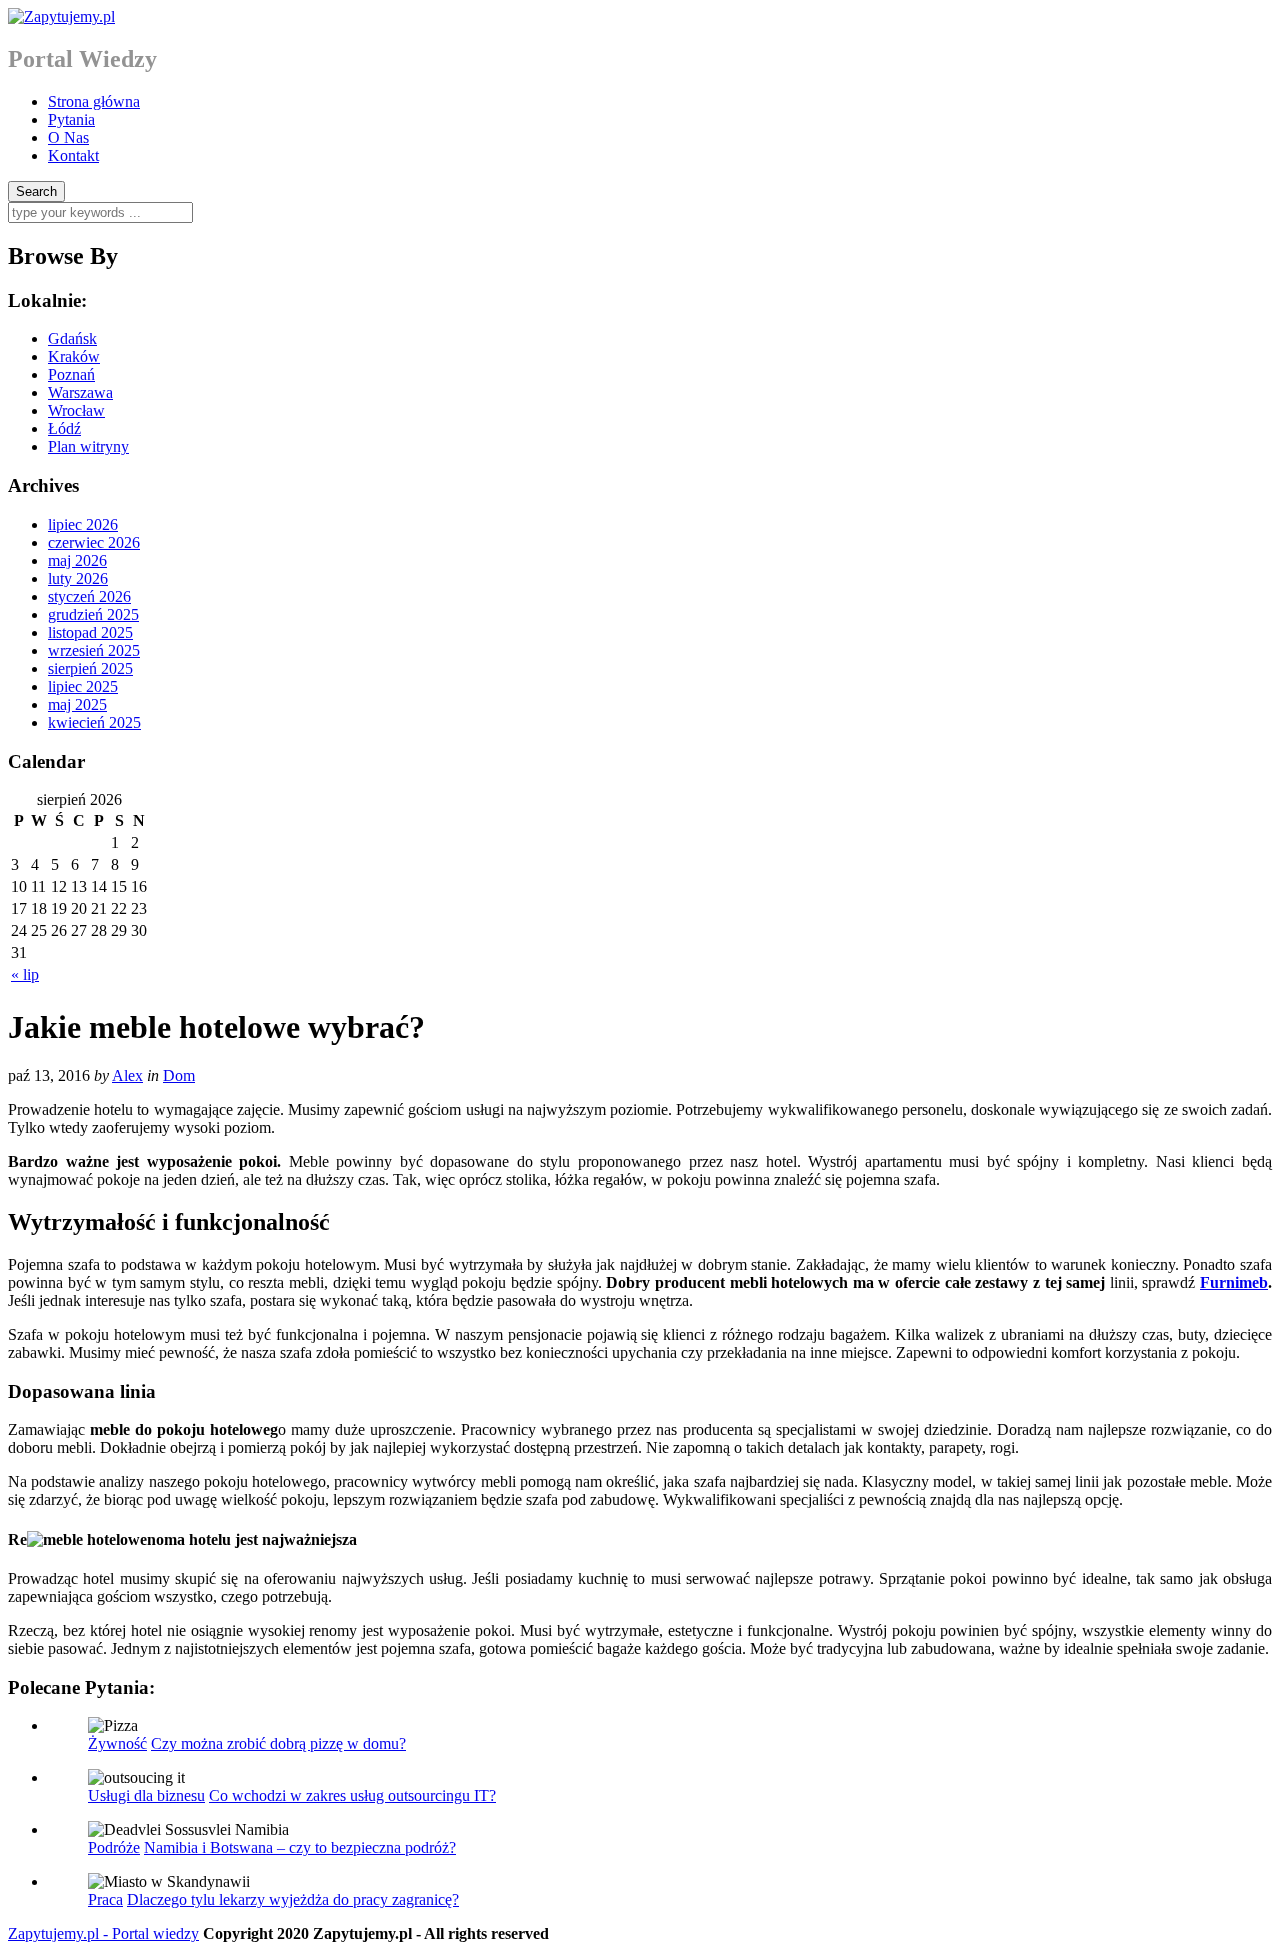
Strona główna (94, 101)
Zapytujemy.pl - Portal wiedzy (103, 1933)
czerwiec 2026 (94, 542)
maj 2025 (77, 704)
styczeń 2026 (89, 596)
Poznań (71, 374)
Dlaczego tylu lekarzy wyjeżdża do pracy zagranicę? (293, 1899)
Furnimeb (1234, 1282)
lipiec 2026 (83, 524)
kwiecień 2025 (94, 722)
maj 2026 (77, 560)
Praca (105, 1899)
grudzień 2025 (93, 614)
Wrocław (76, 410)
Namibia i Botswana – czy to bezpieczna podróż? (300, 1847)
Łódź (64, 428)
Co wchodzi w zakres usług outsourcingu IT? (352, 1795)
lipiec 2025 (83, 686)
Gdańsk (72, 338)
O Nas (68, 137)
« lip (25, 974)
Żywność (117, 1743)
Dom (179, 1075)
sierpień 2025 (90, 668)
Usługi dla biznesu (146, 1795)
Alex (127, 1075)
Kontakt (73, 155)
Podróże (114, 1847)
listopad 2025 (90, 632)
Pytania (71, 119)
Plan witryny (88, 446)
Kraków (74, 356)
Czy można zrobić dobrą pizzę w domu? (278, 1743)
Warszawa (80, 392)
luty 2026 (78, 578)
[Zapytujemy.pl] (61, 16)
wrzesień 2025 (94, 650)
